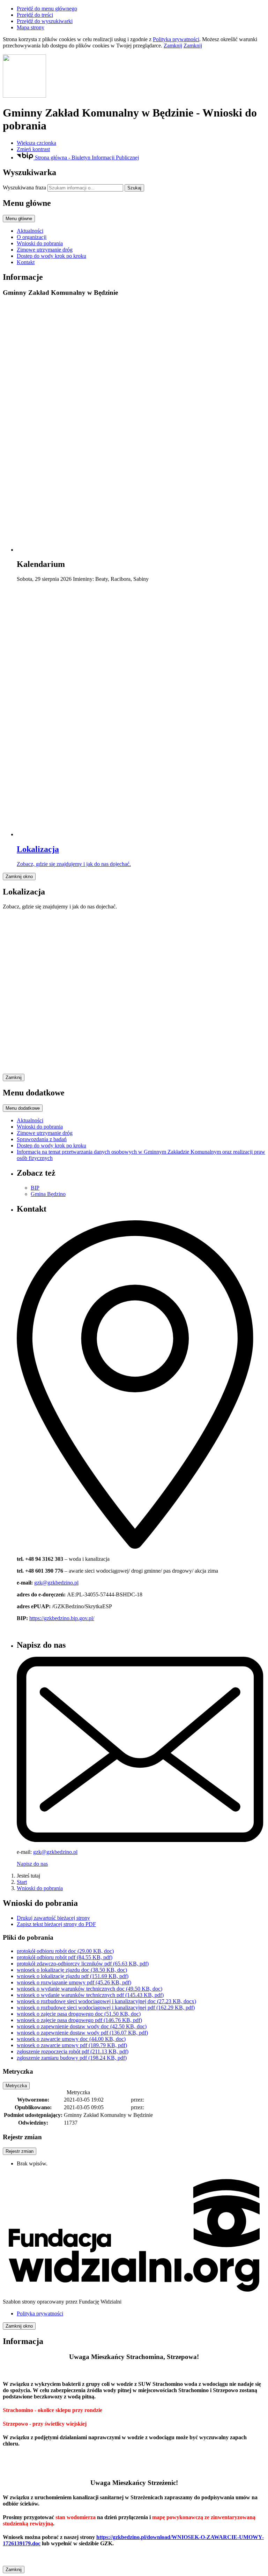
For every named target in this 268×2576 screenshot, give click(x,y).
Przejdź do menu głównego (47, 9)
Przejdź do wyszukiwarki (45, 21)
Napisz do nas (32, 1864)
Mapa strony (31, 27)
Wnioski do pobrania (40, 1888)
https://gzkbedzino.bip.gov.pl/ (62, 1618)
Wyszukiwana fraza (24, 188)
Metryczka (16, 2086)
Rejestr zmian (20, 2151)
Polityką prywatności (176, 39)
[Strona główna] (134, 77)
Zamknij (173, 46)
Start (22, 1882)
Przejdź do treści (35, 15)
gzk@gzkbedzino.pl (56, 1583)
